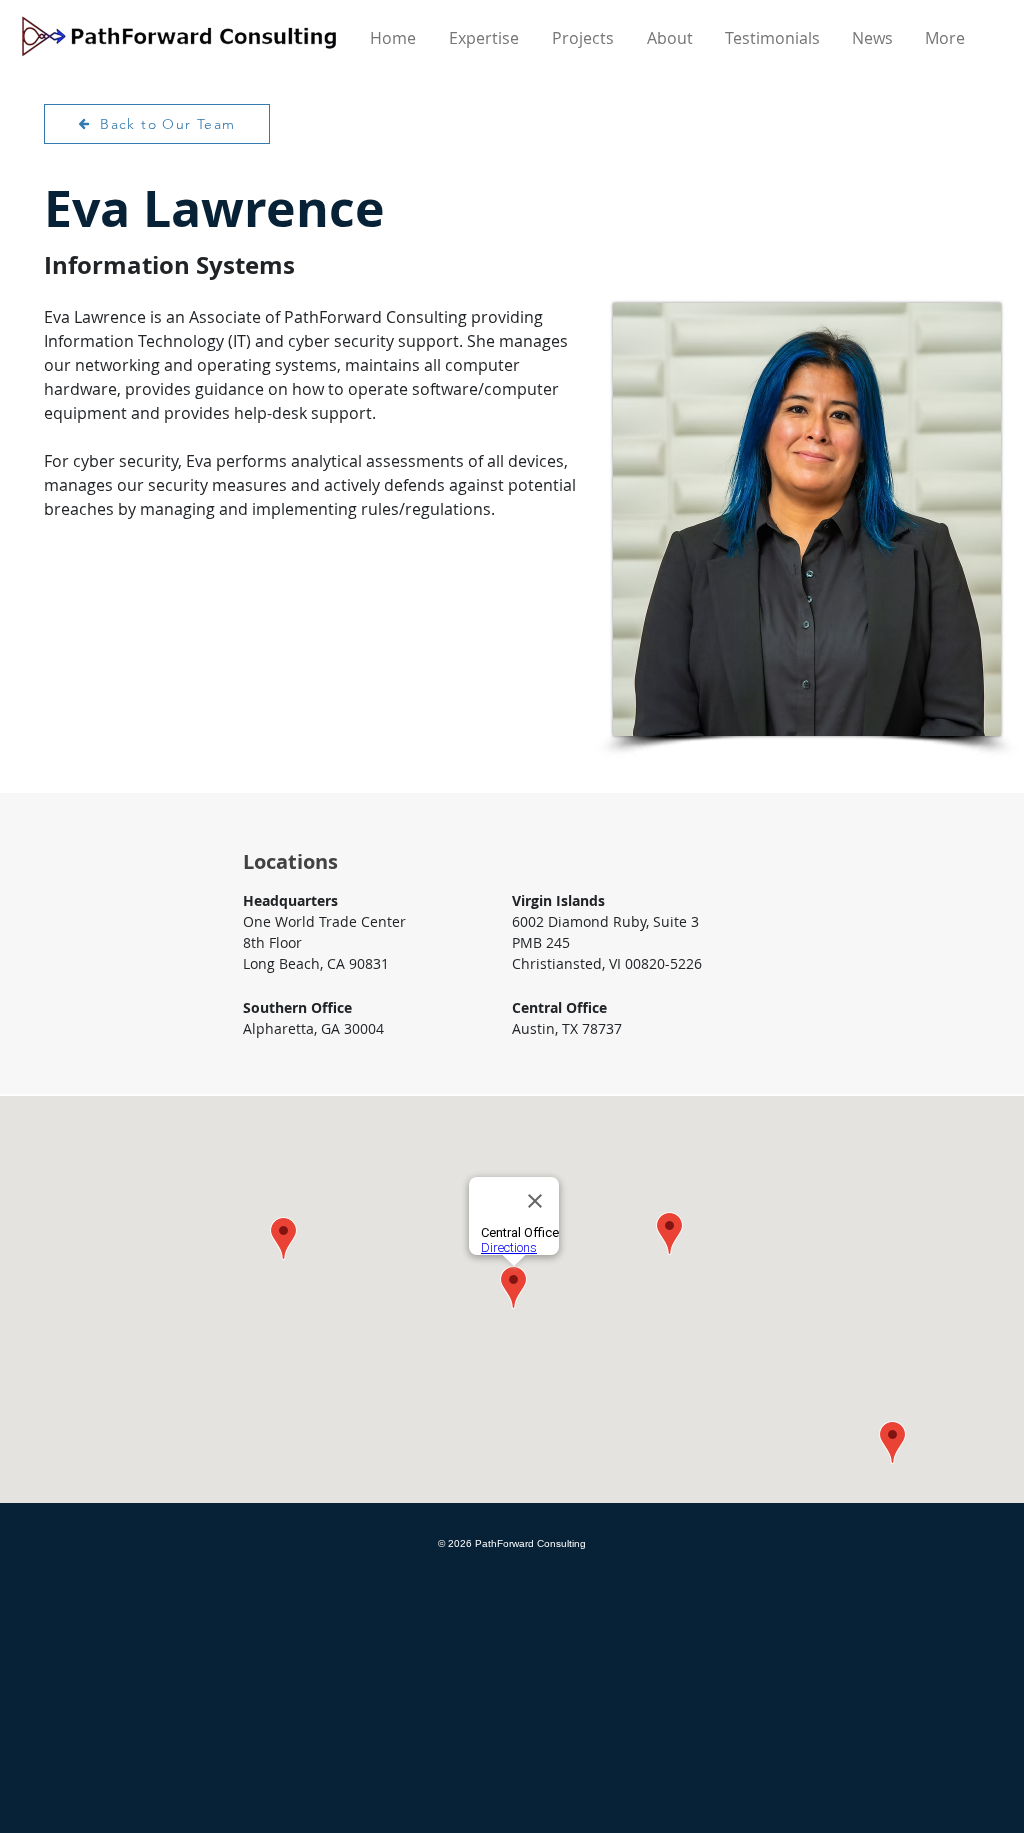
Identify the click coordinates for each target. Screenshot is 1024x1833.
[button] (671, 38)
